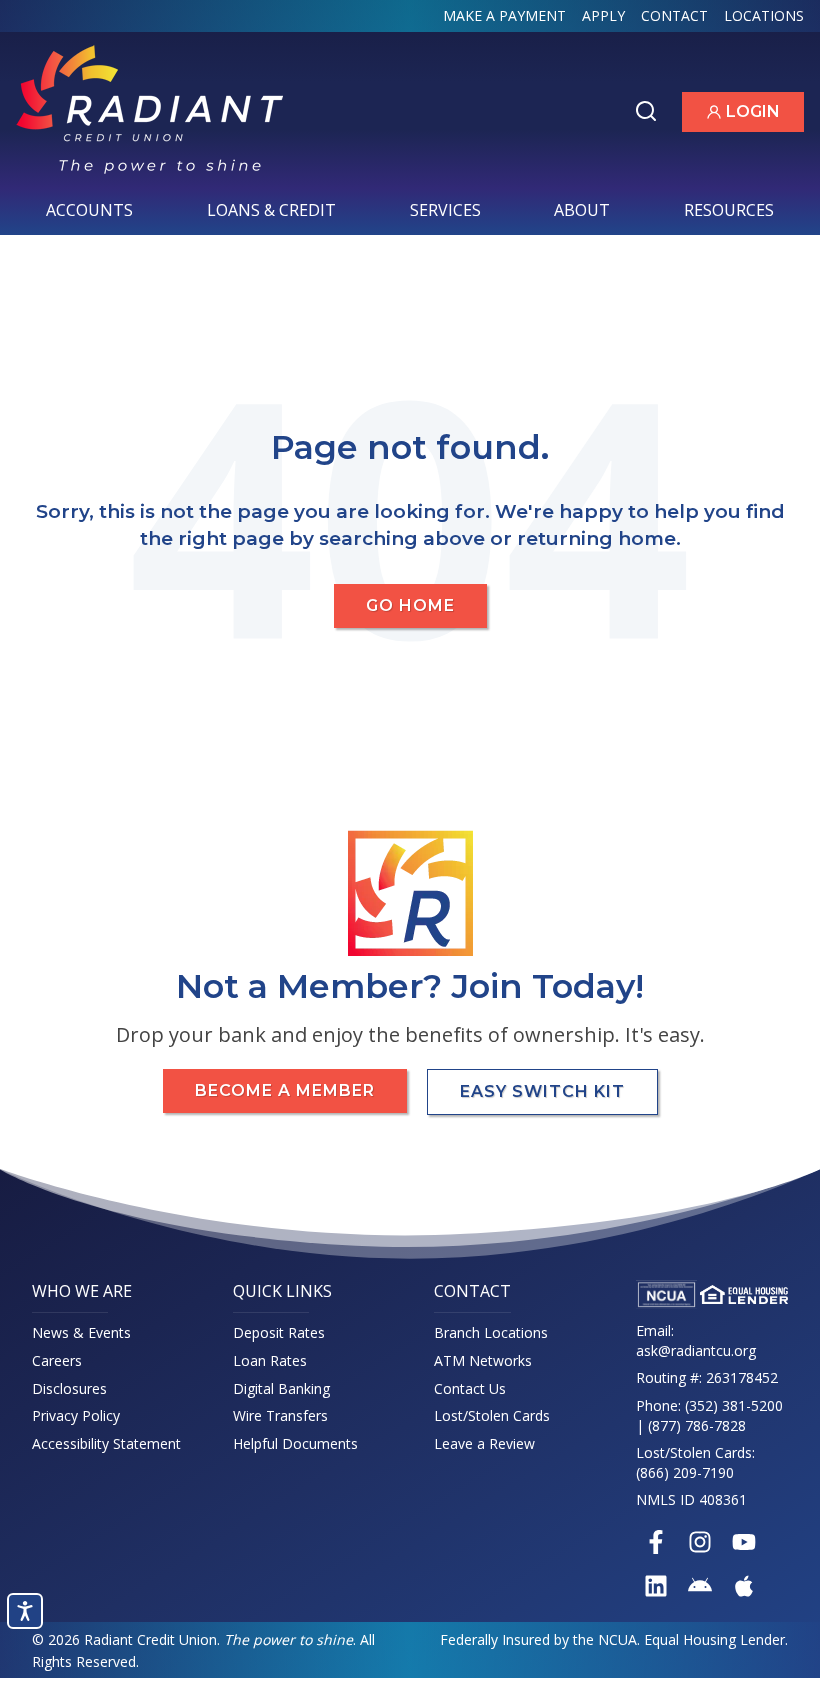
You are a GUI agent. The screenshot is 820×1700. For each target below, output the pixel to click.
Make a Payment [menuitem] (504, 15)
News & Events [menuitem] (81, 1332)
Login (755, 115)
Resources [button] (735, 215)
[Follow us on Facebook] (656, 1542)
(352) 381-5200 (734, 1405)
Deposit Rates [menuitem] (279, 1332)
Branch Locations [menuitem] (491, 1332)
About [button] (588, 215)
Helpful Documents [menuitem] (295, 1443)
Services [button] (451, 215)
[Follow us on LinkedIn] (656, 1586)
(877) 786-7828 (697, 1425)
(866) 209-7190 (685, 1472)
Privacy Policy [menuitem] (76, 1415)
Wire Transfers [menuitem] (280, 1415)
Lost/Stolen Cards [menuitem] (492, 1415)
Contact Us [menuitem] (470, 1388)
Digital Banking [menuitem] (281, 1388)
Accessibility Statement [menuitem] (106, 1443)
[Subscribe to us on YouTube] (744, 1542)
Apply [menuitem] (603, 15)
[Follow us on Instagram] (700, 1542)
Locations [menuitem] (764, 15)
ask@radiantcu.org (696, 1350)
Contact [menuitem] (674, 15)
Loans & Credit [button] (277, 215)
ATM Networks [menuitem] (483, 1360)
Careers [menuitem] (57, 1360)
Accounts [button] (95, 215)
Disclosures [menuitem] (69, 1388)
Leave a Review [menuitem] (484, 1443)
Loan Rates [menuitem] (270, 1360)
